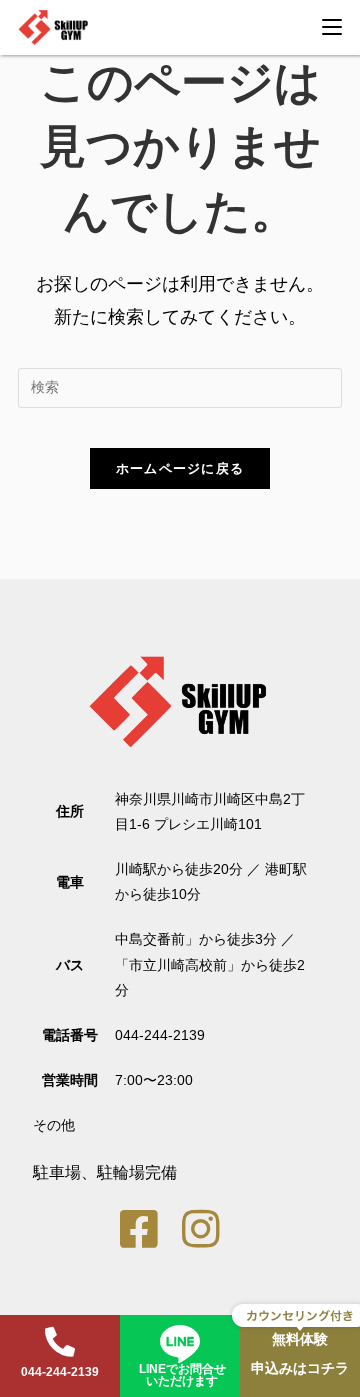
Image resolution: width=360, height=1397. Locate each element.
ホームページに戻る (180, 468)
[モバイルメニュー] (332, 27)
